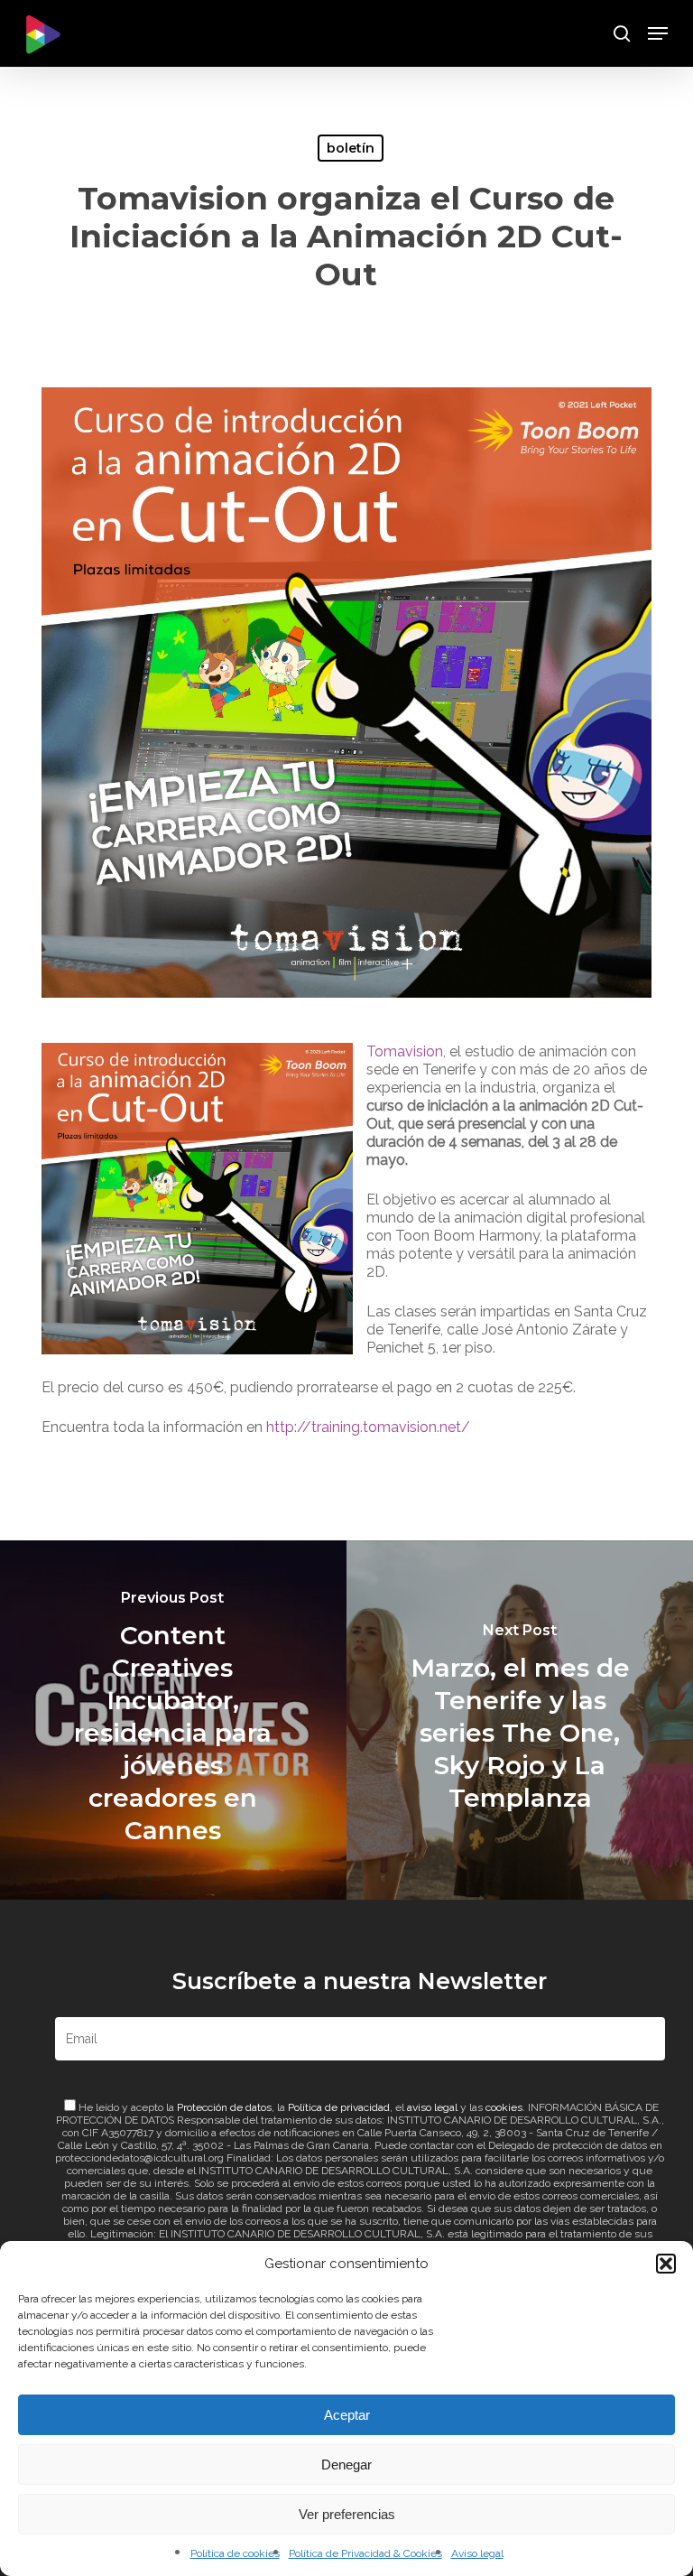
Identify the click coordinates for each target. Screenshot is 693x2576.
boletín (351, 148)
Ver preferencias (347, 2514)
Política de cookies (235, 2553)
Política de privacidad (339, 2107)
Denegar (346, 2464)
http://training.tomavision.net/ (368, 1427)
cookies (504, 2107)
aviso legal (432, 2107)
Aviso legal (477, 2553)
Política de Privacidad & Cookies (365, 2553)
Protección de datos (224, 2107)
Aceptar (347, 2415)
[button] (666, 2264)
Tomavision (405, 1051)
